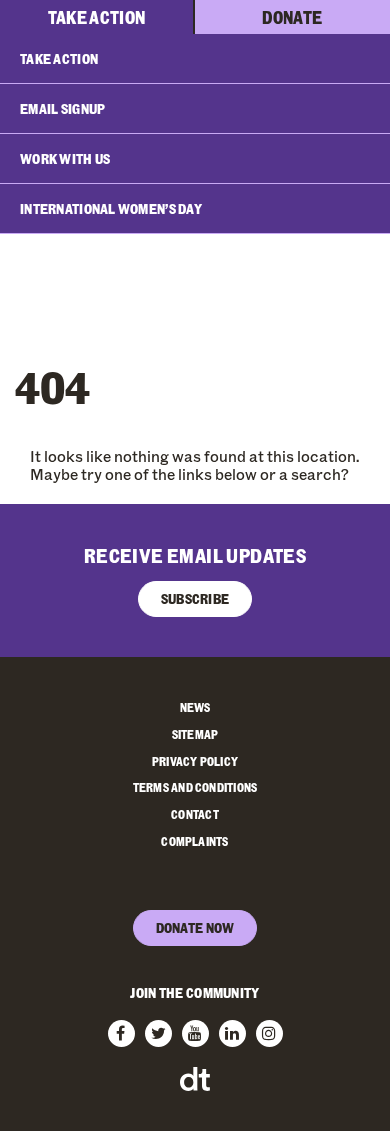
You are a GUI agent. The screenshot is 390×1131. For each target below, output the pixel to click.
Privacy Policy (195, 761)
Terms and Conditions (195, 787)
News (195, 707)
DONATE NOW (195, 927)
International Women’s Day (111, 208)
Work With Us (65, 158)
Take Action (97, 17)
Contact (195, 814)
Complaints (194, 841)
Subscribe (195, 598)
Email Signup (62, 108)
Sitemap (195, 734)
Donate (292, 17)
